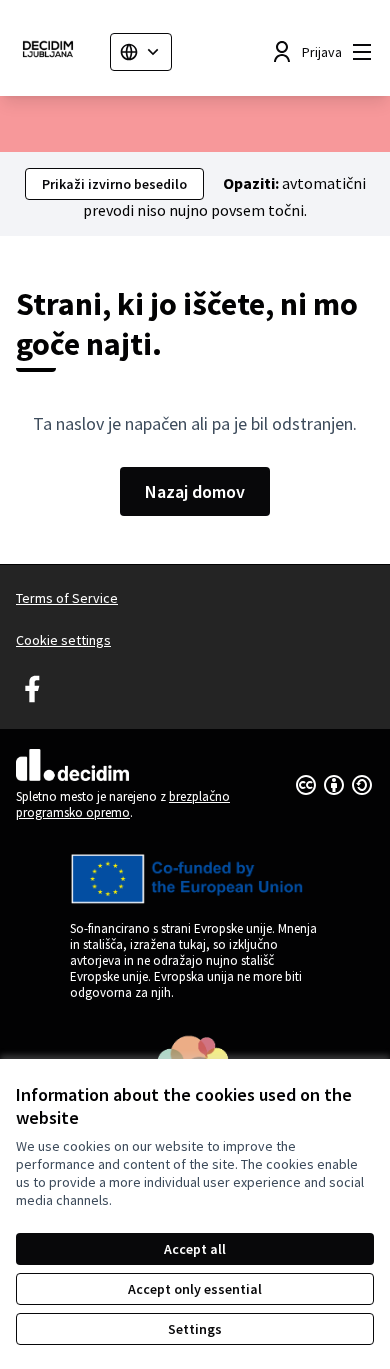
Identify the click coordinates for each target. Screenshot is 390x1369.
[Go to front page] (55, 52)
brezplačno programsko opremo (123, 804)
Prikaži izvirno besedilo (114, 184)
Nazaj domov (195, 491)
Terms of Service (67, 598)
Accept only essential (195, 1289)
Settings (195, 1329)
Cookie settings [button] (63, 640)
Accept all (195, 1249)
